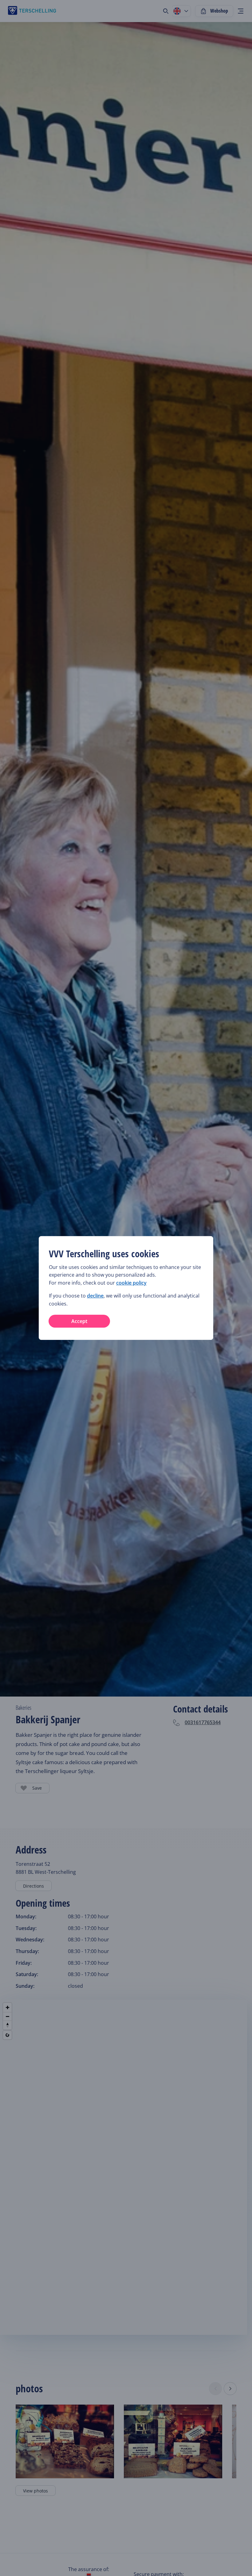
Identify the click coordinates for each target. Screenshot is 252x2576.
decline (95, 1296)
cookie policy (131, 1283)
